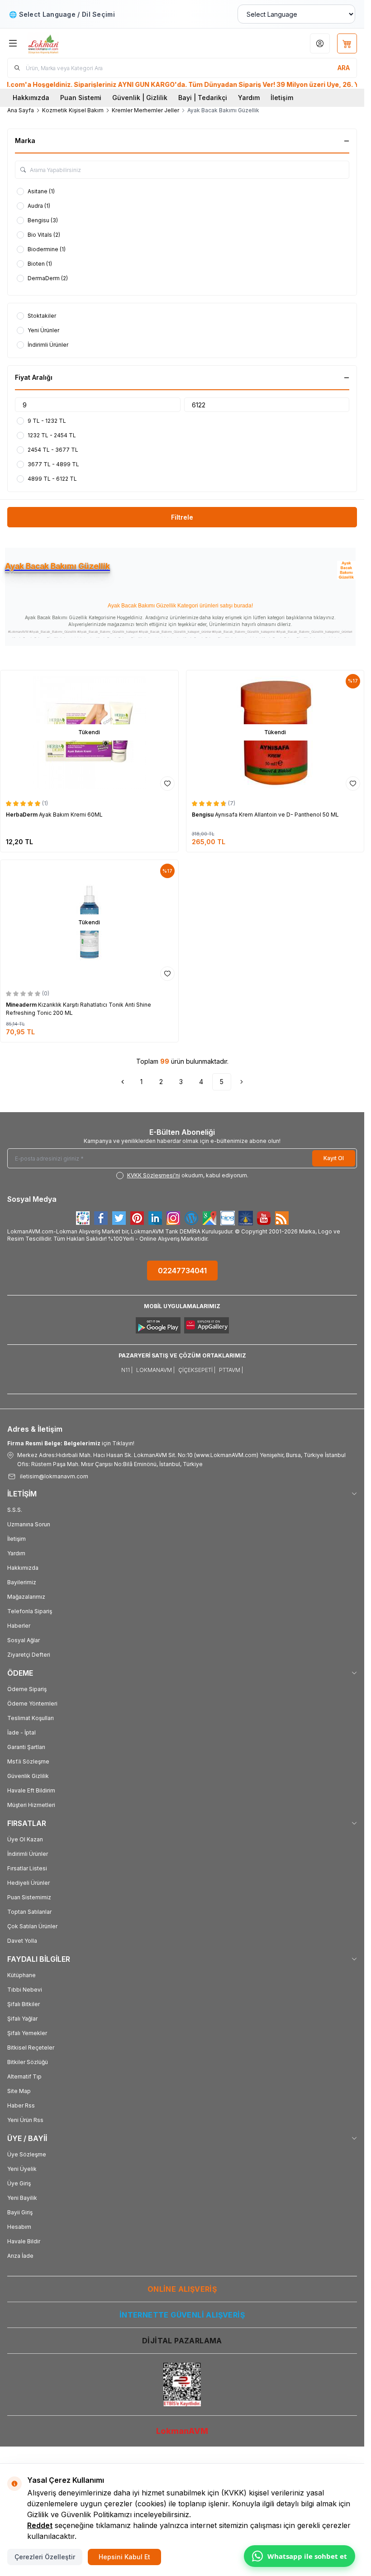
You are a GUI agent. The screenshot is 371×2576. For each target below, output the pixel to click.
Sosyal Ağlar (24, 1640)
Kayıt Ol (334, 1158)
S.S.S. (15, 1510)
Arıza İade (20, 2256)
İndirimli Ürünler (28, 1854)
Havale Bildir (24, 2241)
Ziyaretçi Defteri (29, 1655)
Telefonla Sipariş (30, 1611)
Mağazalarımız (26, 1597)
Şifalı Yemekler (27, 2033)
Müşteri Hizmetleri (31, 1805)
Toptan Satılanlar (29, 1912)
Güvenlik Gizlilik (28, 1776)
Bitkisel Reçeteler (31, 2048)
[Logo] (71, 43)
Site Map (19, 2091)
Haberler (19, 1626)
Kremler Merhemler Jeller (145, 110)
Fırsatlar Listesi (27, 1868)
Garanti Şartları (26, 1747)
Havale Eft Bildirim (31, 1790)
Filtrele (182, 517)
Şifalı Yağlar (22, 2019)
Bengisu (203, 815)
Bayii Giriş (20, 2212)
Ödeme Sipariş (27, 1689)
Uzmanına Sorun (29, 1524)
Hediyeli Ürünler (29, 1883)
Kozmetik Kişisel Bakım (73, 110)
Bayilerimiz (22, 1582)
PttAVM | (231, 1370)
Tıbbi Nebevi (25, 1990)
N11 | (127, 1370)
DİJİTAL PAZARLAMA (182, 2341)
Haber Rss (21, 2105)
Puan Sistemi (81, 98)
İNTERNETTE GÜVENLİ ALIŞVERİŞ (182, 2315)
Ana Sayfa (21, 110)
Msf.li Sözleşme (28, 1761)
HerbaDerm (22, 815)
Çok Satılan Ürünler (32, 1926)
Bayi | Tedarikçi (203, 98)
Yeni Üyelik (22, 2169)
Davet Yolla (22, 1941)
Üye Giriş (19, 2183)
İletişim (282, 98)
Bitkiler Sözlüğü (28, 2062)
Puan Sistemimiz (29, 1897)
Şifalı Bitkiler (24, 2004)
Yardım (249, 98)
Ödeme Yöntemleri (32, 1704)
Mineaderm (22, 1005)
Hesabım (19, 2227)
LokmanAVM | (155, 1370)
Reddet (40, 2525)
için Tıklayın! (71, 1443)
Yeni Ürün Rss (25, 2120)
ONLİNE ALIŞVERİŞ (182, 2289)
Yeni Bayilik (22, 2198)
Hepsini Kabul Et (124, 2557)
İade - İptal (21, 1732)
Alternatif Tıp (24, 2077)
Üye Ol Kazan (25, 1839)
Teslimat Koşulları (31, 1718)
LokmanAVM (182, 2431)
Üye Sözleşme (27, 2154)
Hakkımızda (31, 98)
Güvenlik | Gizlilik (140, 98)
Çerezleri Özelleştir (45, 2557)
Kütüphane (21, 1975)
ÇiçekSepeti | (197, 1370)
